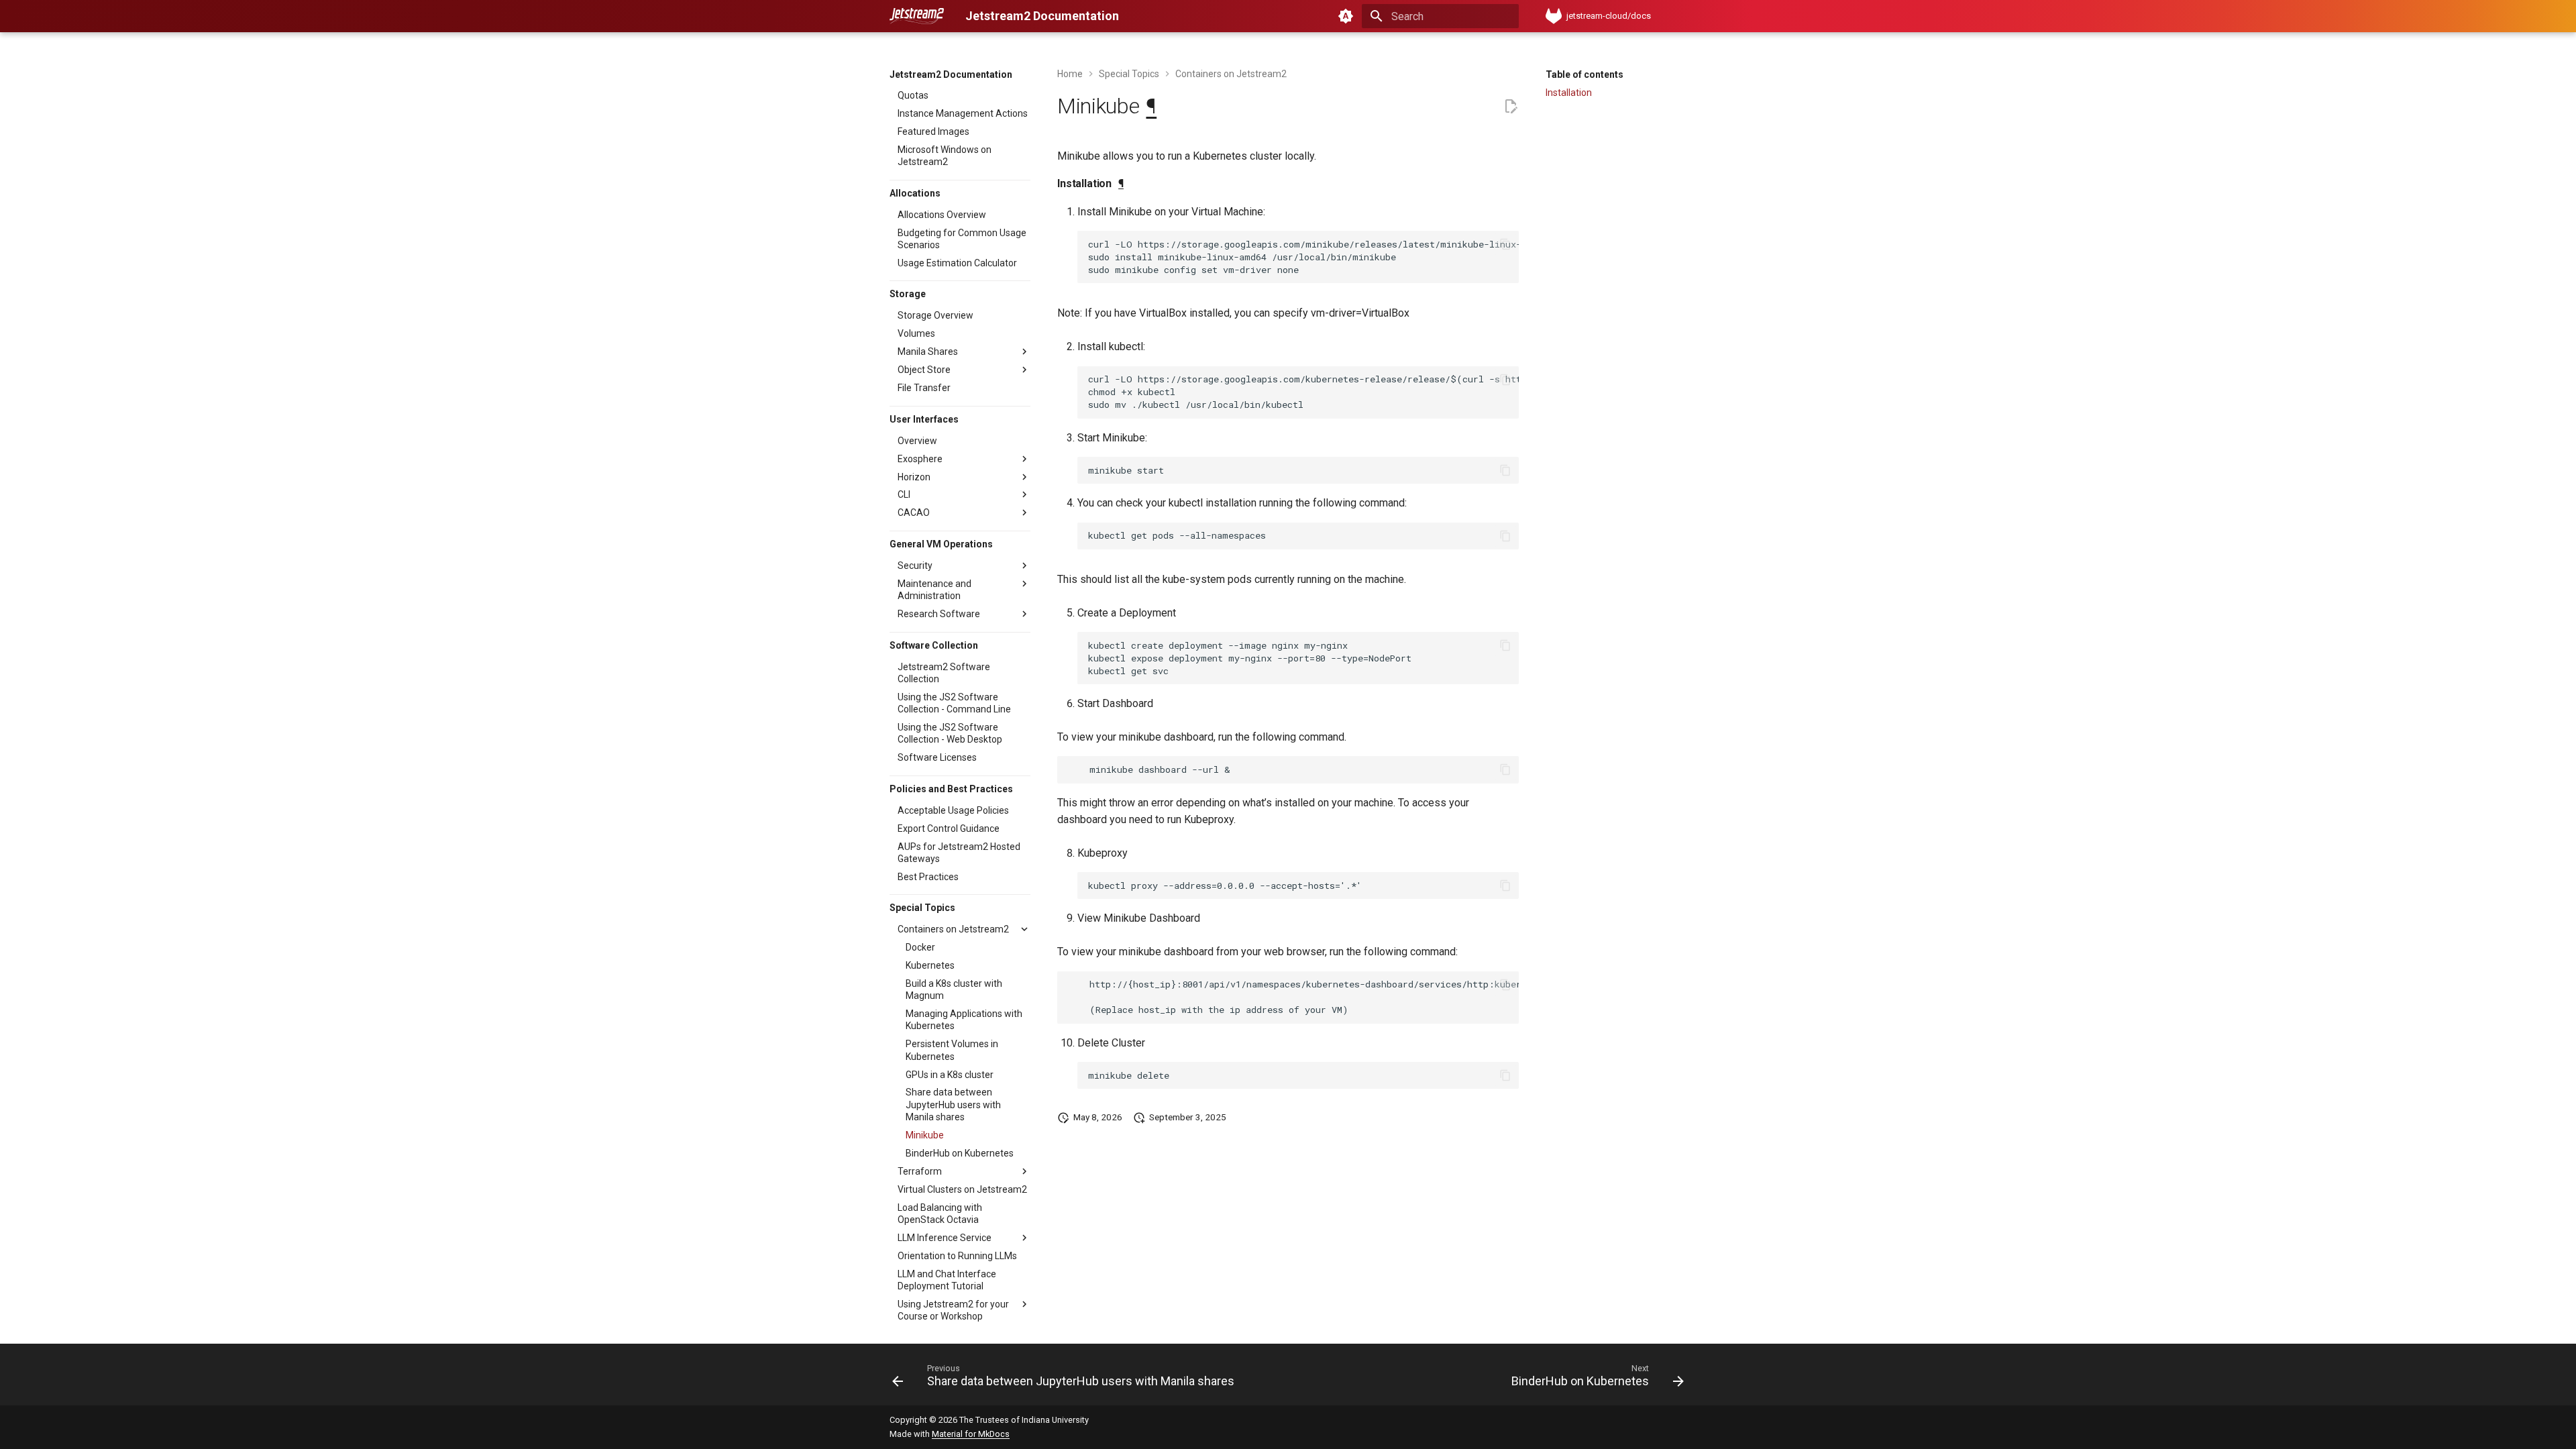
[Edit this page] (1511, 107)
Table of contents (1585, 74)
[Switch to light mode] (1346, 16)
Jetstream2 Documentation (951, 74)
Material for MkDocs (971, 1434)
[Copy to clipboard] (1505, 244)
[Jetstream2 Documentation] (917, 16)
